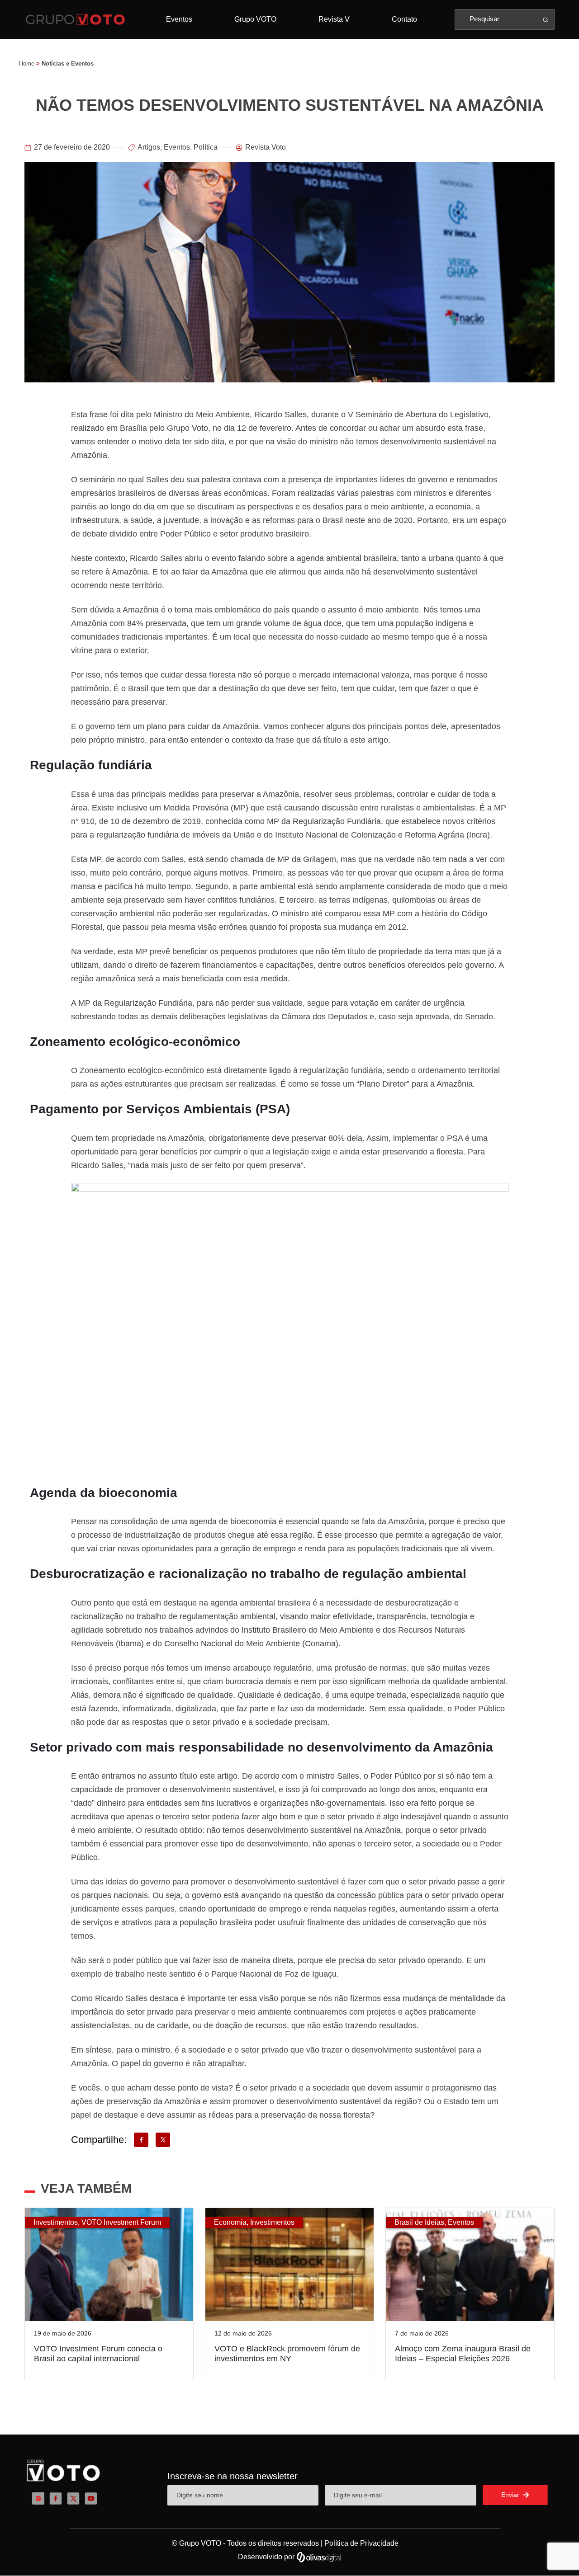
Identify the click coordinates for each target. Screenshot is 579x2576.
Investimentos (56, 2222)
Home (27, 64)
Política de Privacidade (361, 2543)
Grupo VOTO (255, 19)
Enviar (511, 2495)
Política (206, 147)
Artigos (149, 147)
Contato (404, 19)
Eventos (179, 19)
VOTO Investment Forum (121, 2222)
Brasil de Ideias (419, 2222)
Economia (230, 2222)
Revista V (334, 19)
